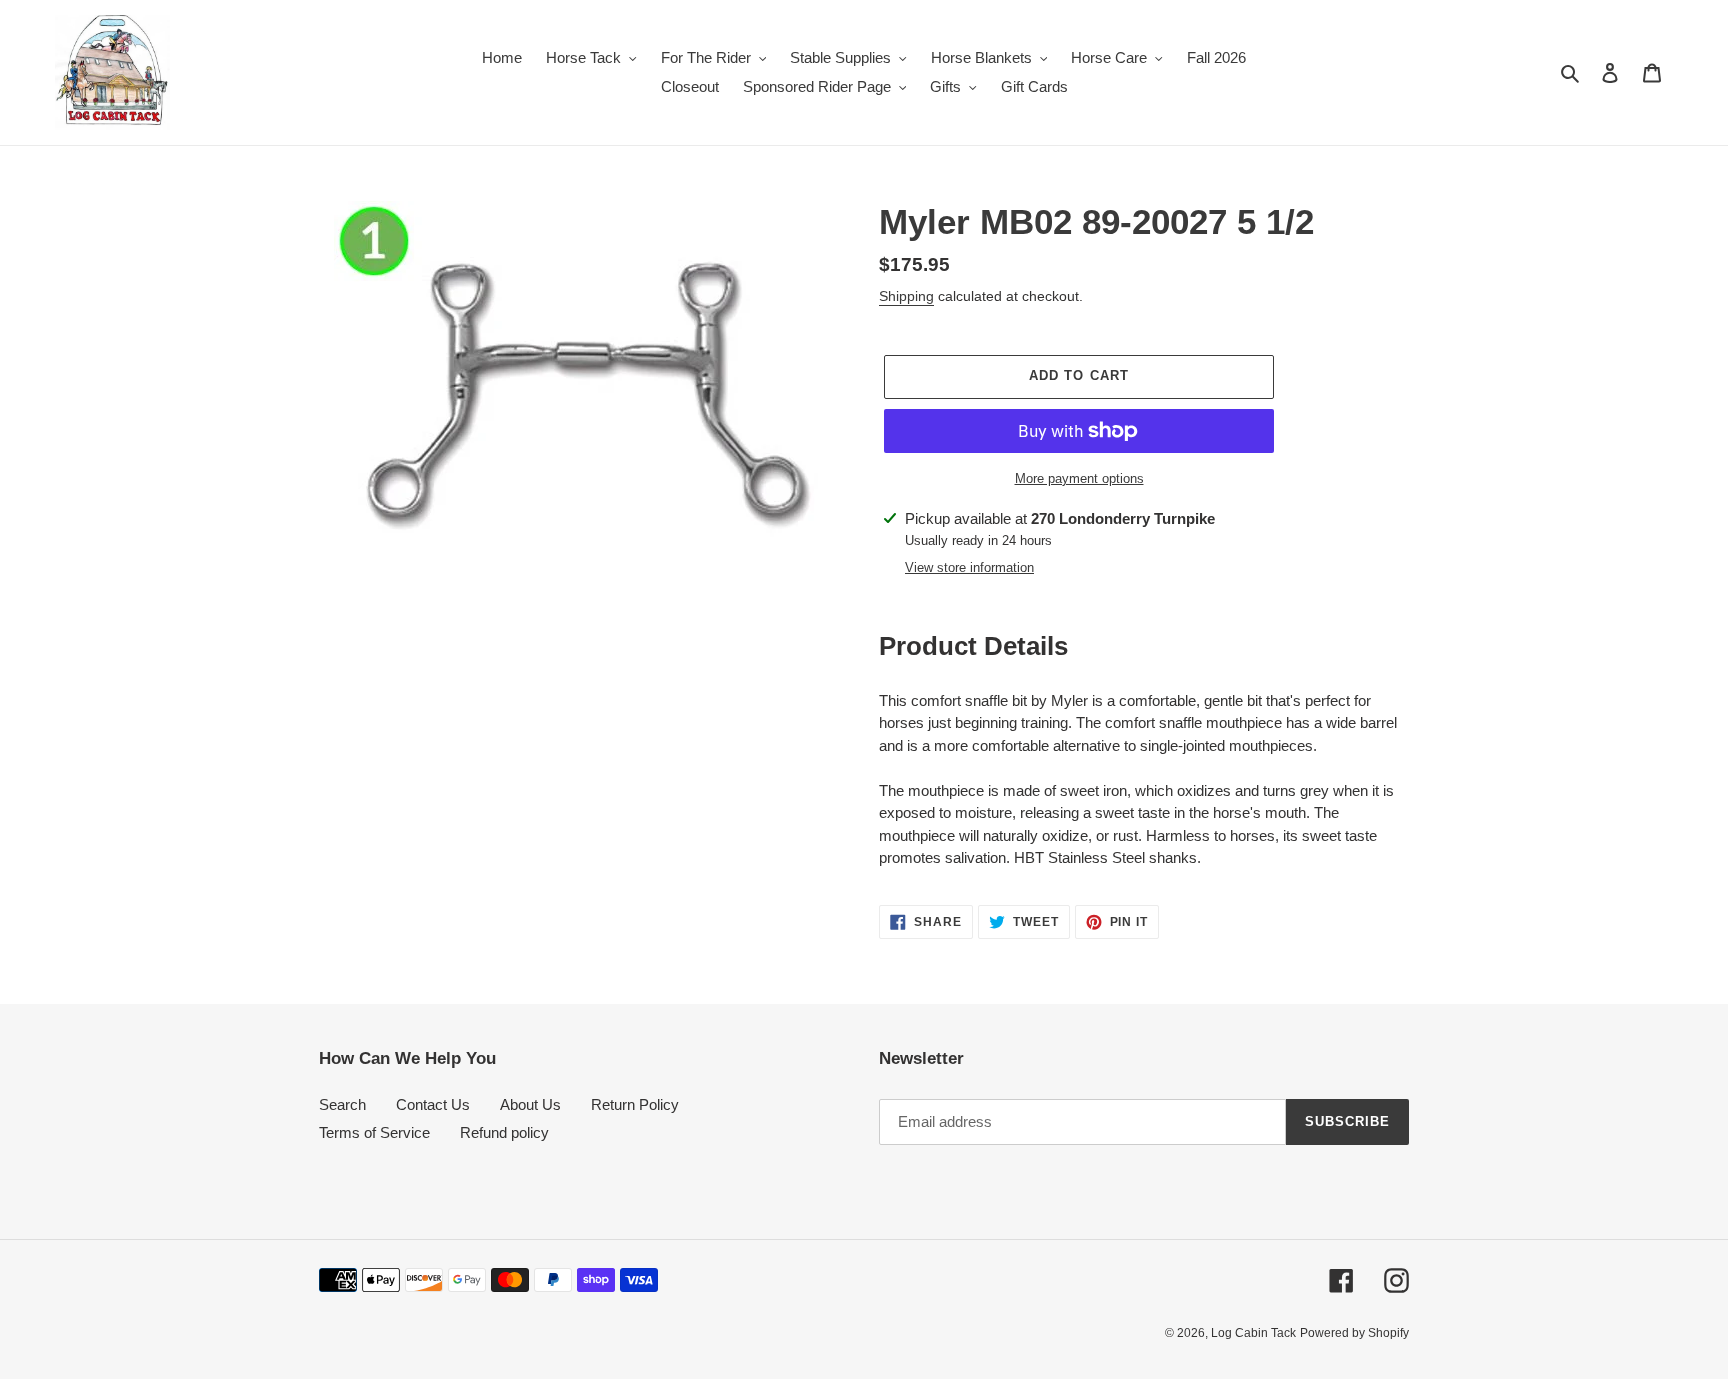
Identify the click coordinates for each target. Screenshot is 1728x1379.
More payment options (1079, 478)
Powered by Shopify (1354, 1333)
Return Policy (635, 1104)
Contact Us (433, 1104)
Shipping (906, 296)
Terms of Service (374, 1132)
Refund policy (504, 1132)
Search (342, 1104)
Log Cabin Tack (1253, 1333)
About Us (530, 1104)
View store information (969, 567)
